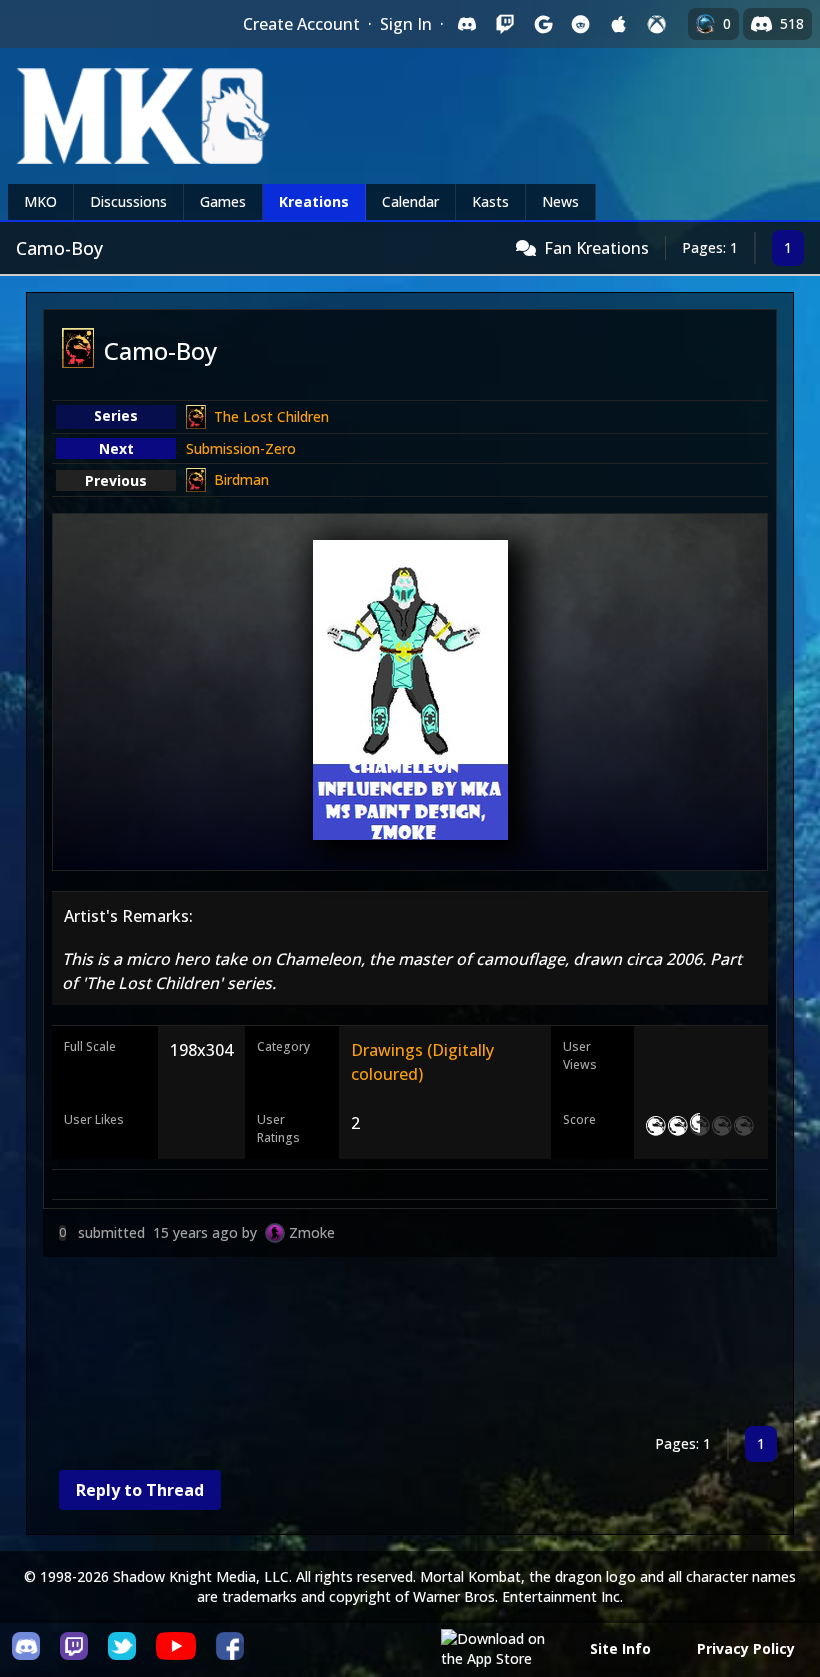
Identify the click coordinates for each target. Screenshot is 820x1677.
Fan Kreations (596, 248)
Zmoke (312, 1232)
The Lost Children (271, 416)
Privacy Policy (746, 1648)
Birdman (241, 479)
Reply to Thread (140, 1490)
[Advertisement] (410, 1345)
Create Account (301, 24)
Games (223, 201)
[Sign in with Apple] (619, 24)
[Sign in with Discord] (467, 24)
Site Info (620, 1648)
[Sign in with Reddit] (581, 24)
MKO (40, 201)
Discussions (128, 201)
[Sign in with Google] (543, 24)
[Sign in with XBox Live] (657, 24)
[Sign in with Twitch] (505, 24)
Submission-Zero (241, 448)
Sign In (406, 24)
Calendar (410, 201)
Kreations (314, 201)
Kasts (490, 201)
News (560, 201)
